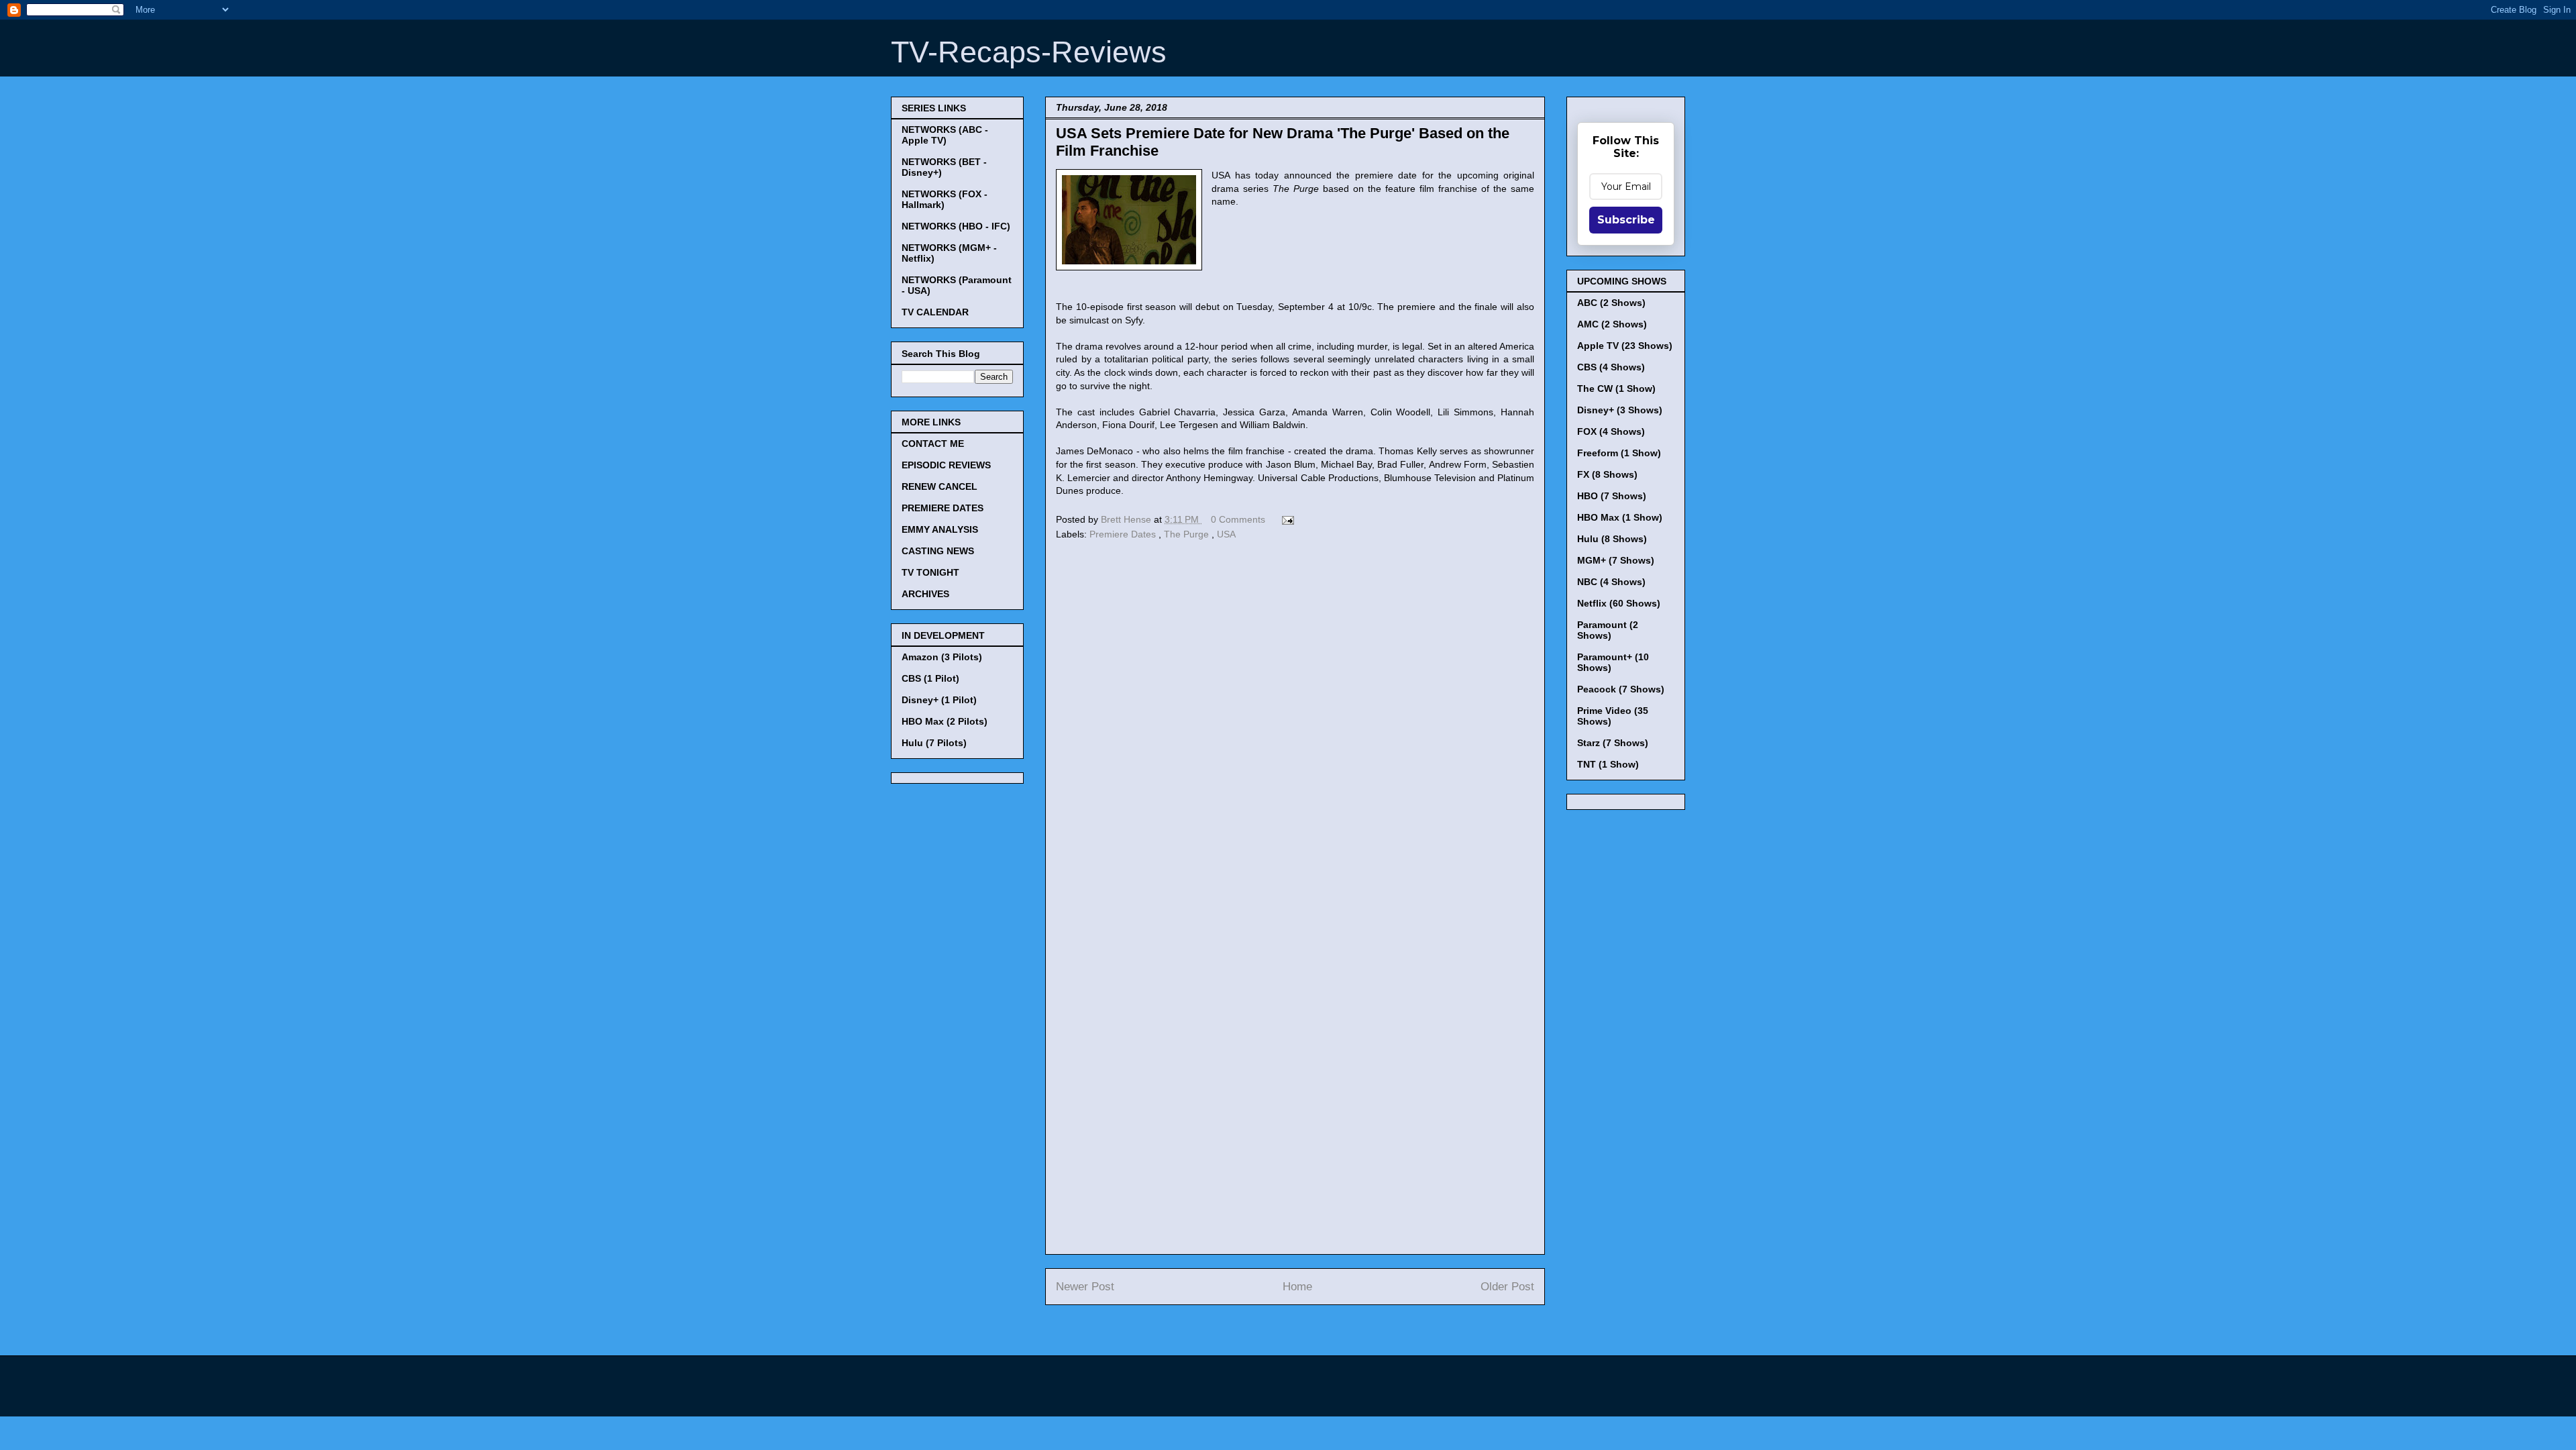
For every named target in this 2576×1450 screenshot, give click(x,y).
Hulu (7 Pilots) (934, 743)
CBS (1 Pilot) (930, 678)
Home (1297, 1287)
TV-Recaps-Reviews (1029, 52)
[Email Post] (1286, 519)
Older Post (1507, 1287)
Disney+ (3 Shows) (1620, 410)
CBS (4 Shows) (1611, 367)
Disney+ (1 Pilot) (939, 700)
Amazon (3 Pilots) (942, 657)
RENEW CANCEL (940, 486)
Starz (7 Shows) (1613, 743)
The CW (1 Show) (1616, 389)
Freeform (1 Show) (1619, 453)
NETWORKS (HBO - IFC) (956, 226)
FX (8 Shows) (1607, 474)
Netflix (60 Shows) (1619, 603)
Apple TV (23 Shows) (1625, 346)
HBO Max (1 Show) (1620, 517)
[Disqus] (1295, 729)
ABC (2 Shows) (1611, 303)
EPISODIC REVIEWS (946, 465)
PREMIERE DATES (943, 508)
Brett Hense (1127, 519)
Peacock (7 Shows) (1621, 689)
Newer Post (1085, 1287)
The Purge (1188, 534)
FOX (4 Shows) (1611, 431)
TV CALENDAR (935, 312)
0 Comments (1238, 519)
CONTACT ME (933, 444)
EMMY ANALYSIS (940, 529)
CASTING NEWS (938, 551)
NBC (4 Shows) (1611, 582)
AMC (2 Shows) (1612, 324)
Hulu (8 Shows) (1612, 539)
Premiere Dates (1124, 534)
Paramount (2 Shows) (1608, 630)
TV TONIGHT (930, 572)
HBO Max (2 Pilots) (945, 721)
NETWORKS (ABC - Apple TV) (945, 135)
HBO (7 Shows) (1612, 496)
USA (1226, 534)
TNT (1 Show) (1608, 764)
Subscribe (1626, 220)
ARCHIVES (925, 594)
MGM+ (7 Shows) (1616, 560)
